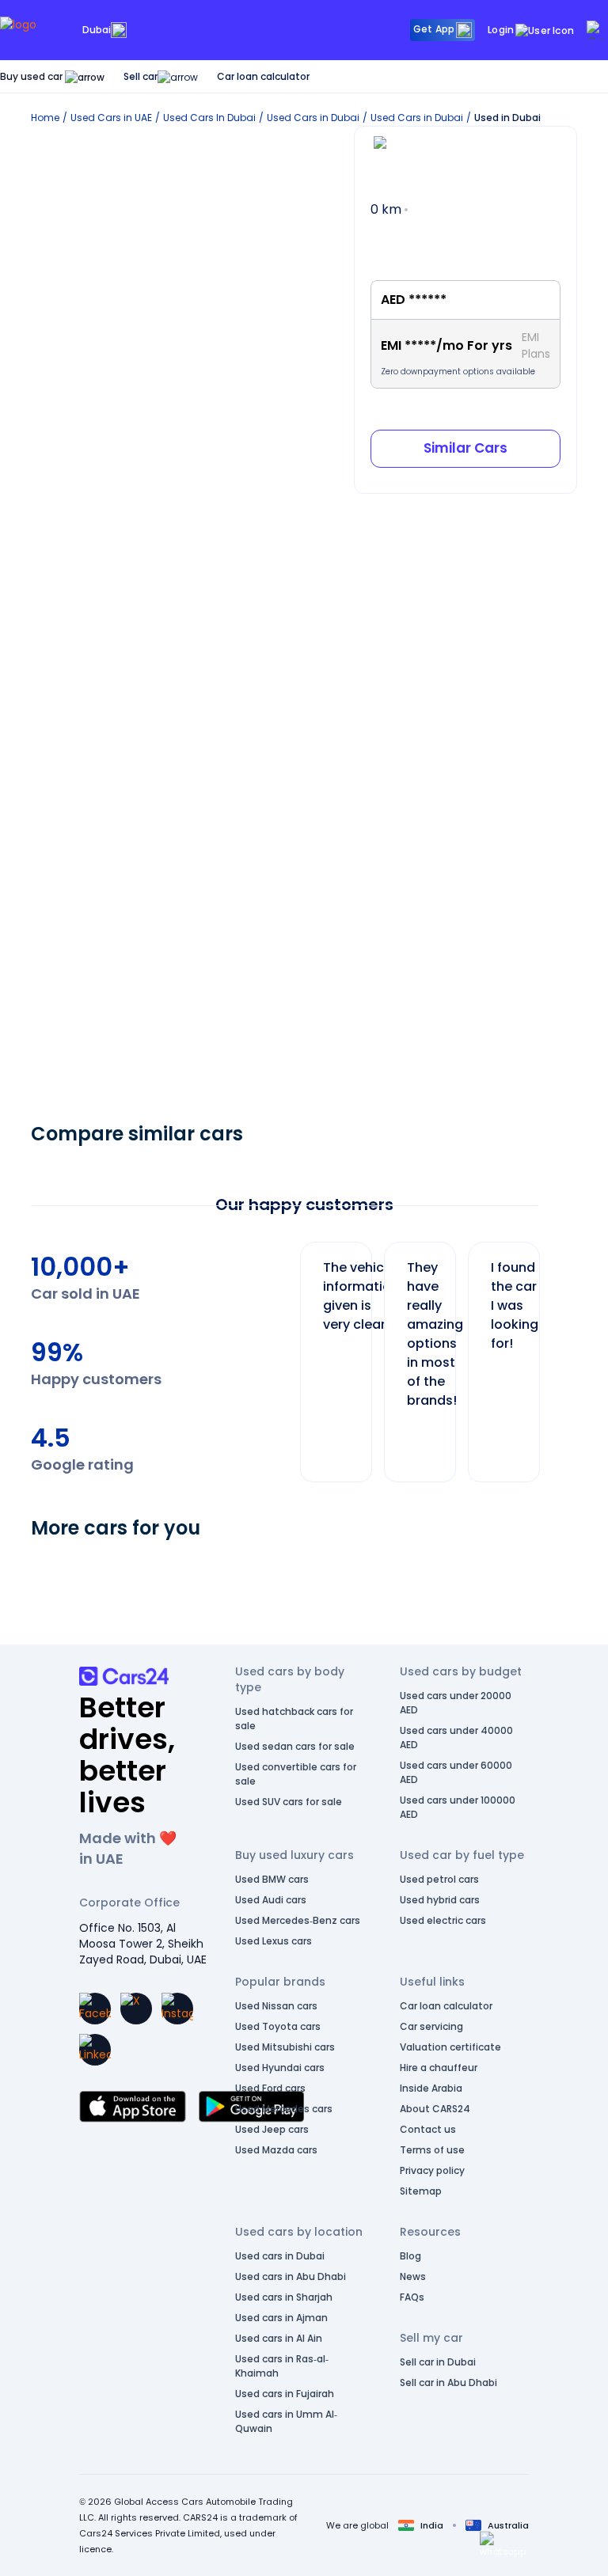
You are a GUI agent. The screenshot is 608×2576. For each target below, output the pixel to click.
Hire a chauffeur (439, 2068)
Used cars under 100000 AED (458, 1807)
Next (553, 1354)
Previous (288, 1354)
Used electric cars (443, 1920)
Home (45, 118)
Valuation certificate (450, 2047)
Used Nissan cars (276, 2006)
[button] (503, 2544)
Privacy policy (432, 2170)
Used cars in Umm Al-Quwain (286, 2421)
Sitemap (421, 2191)
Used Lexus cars (274, 1941)
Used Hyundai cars (280, 2068)
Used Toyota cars (278, 2026)
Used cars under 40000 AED (456, 1738)
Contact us (428, 2129)
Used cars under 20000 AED (456, 1703)
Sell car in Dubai (438, 2362)
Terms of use (432, 2150)
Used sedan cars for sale (295, 1746)
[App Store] (133, 2107)
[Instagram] (177, 2009)
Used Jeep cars (272, 2129)
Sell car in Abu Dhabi (448, 2383)
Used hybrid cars (440, 1900)
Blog (410, 2256)
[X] (136, 2009)
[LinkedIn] (95, 2050)
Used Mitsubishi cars (285, 2047)
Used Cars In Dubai (209, 118)
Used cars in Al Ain (279, 2338)
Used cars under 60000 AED (456, 1772)
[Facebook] (95, 2009)
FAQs (412, 2297)
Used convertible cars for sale (296, 1774)
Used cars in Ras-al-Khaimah (282, 2366)
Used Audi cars (271, 1900)
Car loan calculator (263, 76)
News (413, 2276)
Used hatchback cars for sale (294, 1719)
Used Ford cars (270, 2088)
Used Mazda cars (276, 2150)
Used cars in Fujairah (285, 2394)
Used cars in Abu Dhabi (291, 2276)
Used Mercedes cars (284, 2109)
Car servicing (431, 2026)
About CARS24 (435, 2109)
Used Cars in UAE (111, 118)
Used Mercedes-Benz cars (298, 1920)
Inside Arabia (431, 2088)
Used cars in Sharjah (284, 2297)
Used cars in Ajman (281, 2318)
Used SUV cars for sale (289, 1802)
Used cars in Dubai (280, 2256)
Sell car (141, 76)
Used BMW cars (272, 1879)
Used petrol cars (439, 1879)
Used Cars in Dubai (313, 118)
